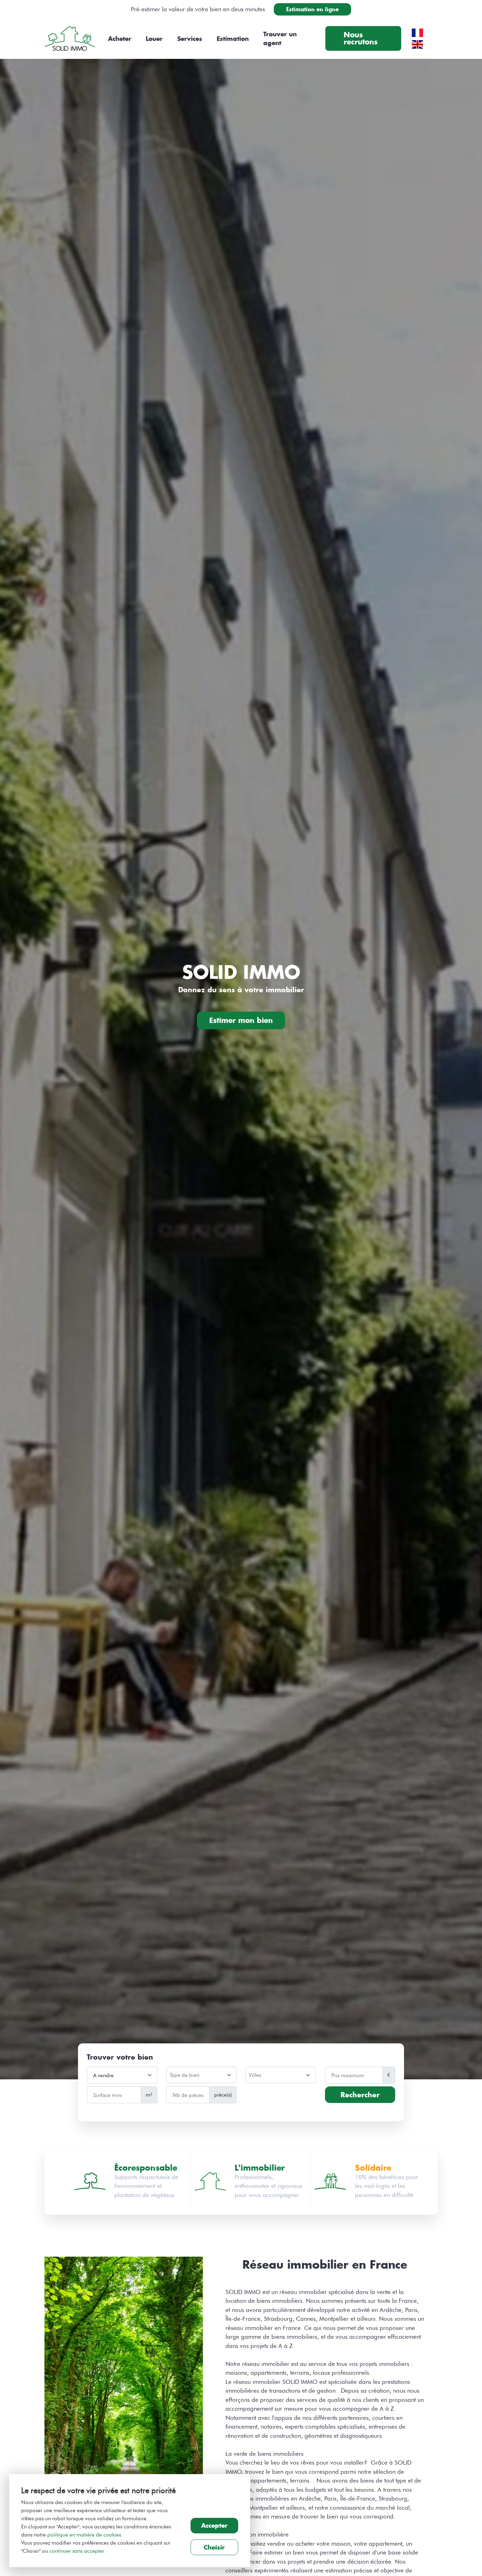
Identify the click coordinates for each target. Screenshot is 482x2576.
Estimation (233, 39)
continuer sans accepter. (77, 2551)
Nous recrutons (361, 38)
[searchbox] (201, 2076)
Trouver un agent (280, 39)
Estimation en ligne (312, 9)
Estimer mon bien (241, 1020)
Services (190, 39)
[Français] (418, 32)
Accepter (214, 2525)
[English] (418, 43)
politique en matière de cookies (84, 2535)
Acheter (120, 39)
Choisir (214, 2547)
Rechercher (360, 2095)
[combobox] (201, 2075)
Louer (154, 39)
